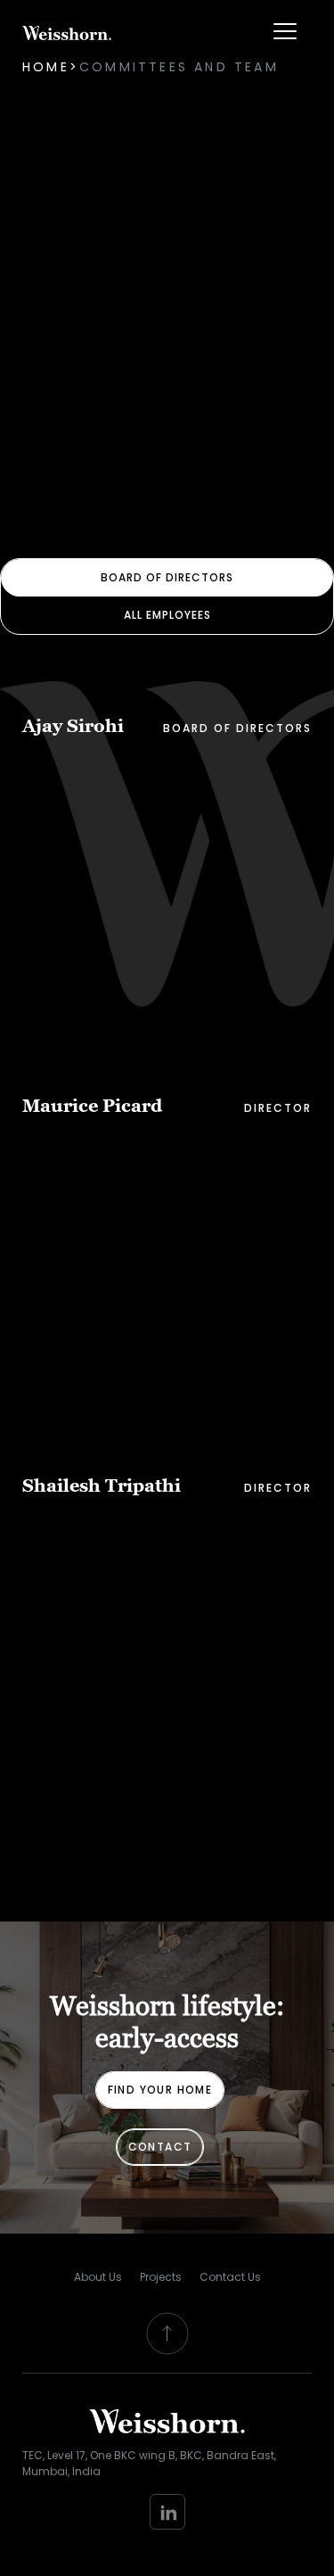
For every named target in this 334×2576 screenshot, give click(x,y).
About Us (98, 2277)
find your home (160, 2090)
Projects (161, 2277)
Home (46, 67)
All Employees (167, 615)
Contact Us (230, 2277)
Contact (160, 2147)
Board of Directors (167, 577)
